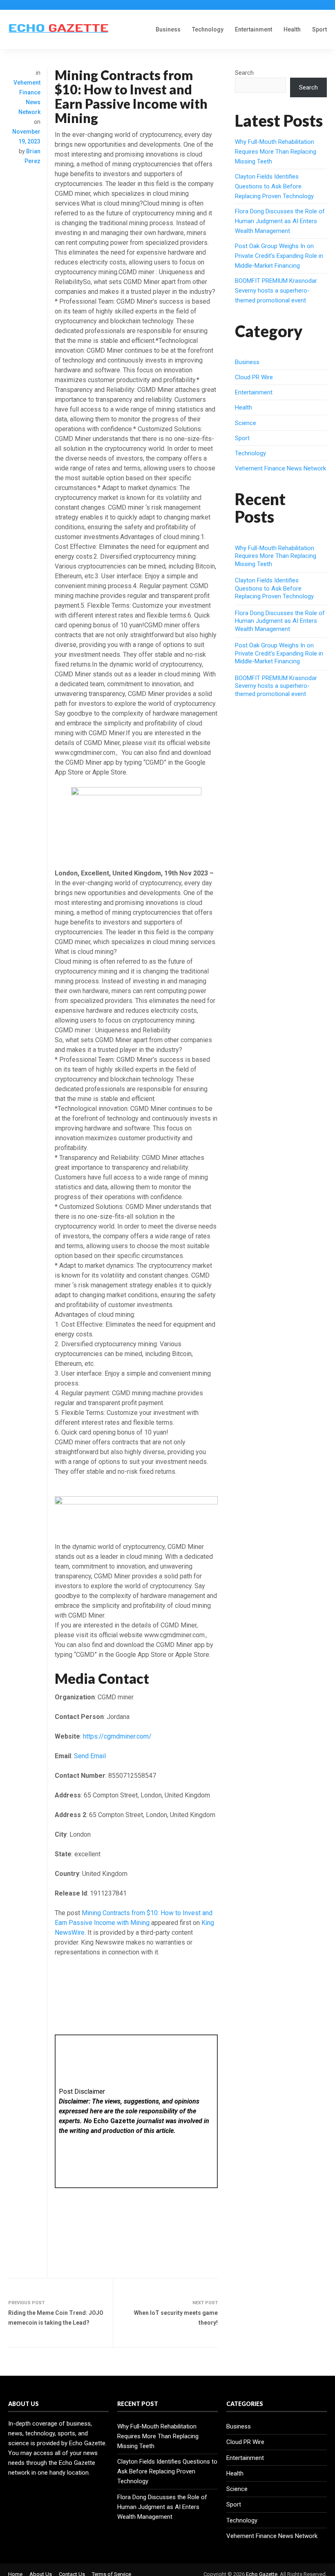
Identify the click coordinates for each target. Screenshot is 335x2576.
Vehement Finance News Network (280, 468)
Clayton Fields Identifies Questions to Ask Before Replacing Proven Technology (274, 186)
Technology (208, 29)
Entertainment (253, 29)
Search (244, 73)
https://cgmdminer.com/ (117, 1736)
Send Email (90, 1756)
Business (168, 29)
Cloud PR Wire (254, 377)
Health (292, 29)
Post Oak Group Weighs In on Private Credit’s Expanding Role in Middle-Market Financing (279, 256)
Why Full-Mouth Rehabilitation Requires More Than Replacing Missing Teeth (276, 152)
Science (246, 423)
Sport (319, 29)
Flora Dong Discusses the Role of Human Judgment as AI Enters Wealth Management (280, 221)
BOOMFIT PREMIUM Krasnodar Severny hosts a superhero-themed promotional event (276, 291)
